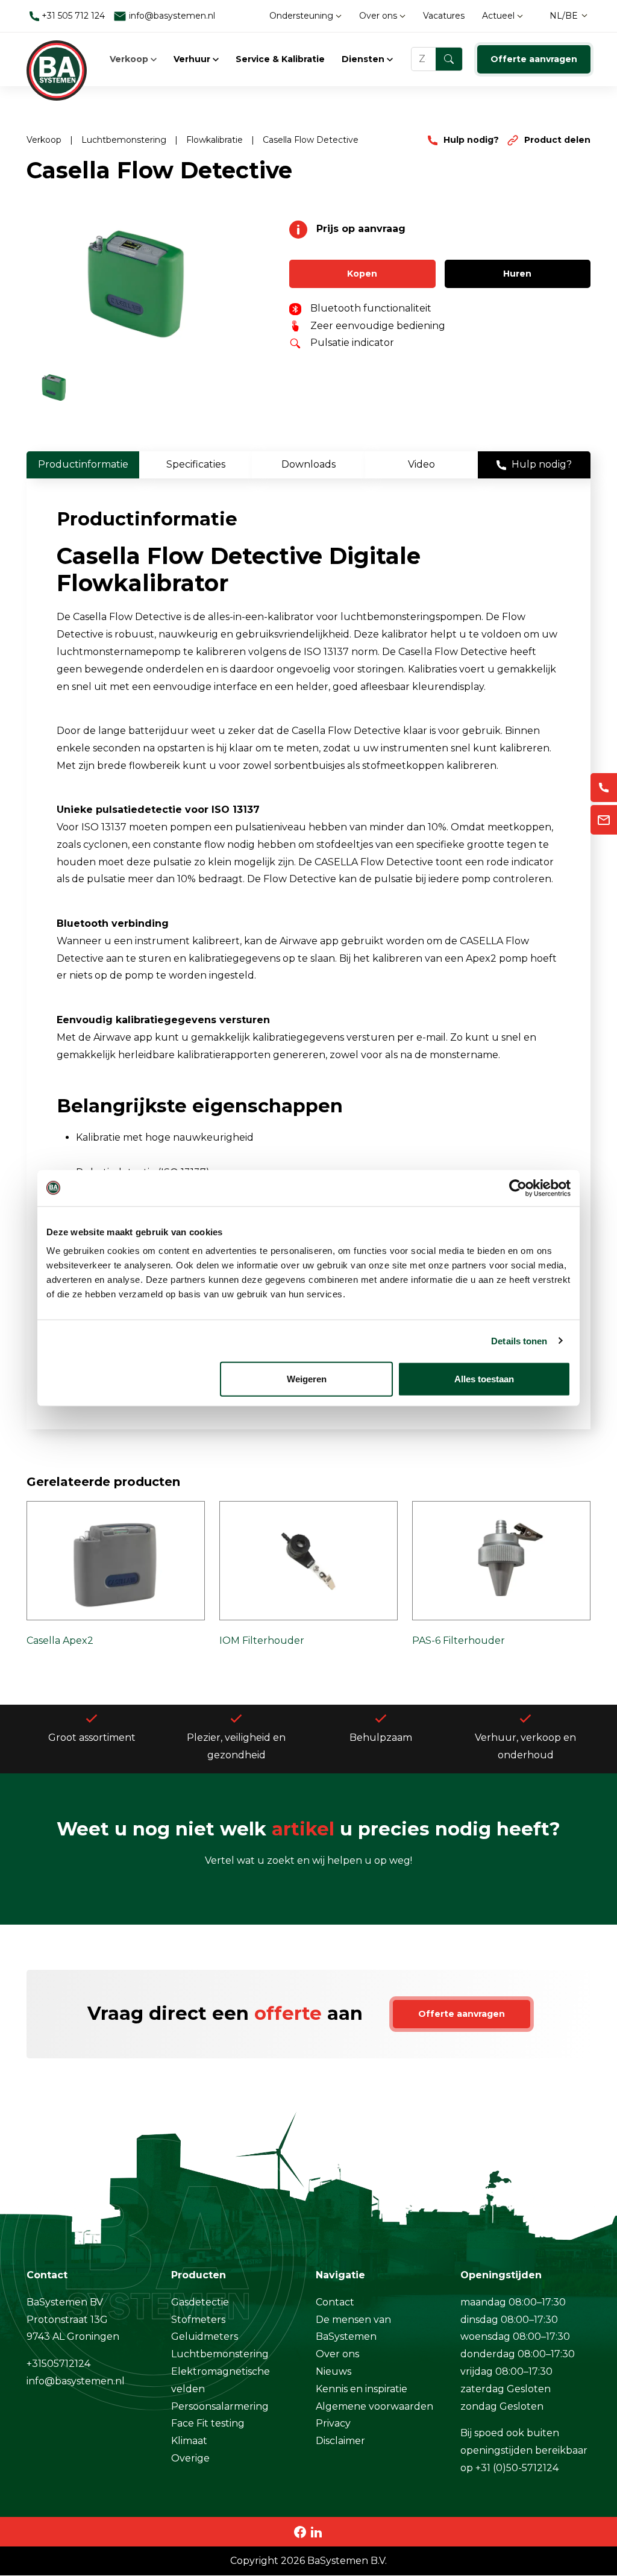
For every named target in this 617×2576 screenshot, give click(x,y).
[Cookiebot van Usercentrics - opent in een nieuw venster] (518, 1188)
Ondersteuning (302, 16)
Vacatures (444, 16)
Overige (190, 2458)
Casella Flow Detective (311, 140)
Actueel (500, 16)
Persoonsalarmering (220, 2406)
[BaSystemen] (57, 59)
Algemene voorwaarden (374, 2406)
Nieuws (334, 2371)
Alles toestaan (484, 1379)
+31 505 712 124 (72, 16)
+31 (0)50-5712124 (517, 2468)
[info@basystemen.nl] (604, 820)
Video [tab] (421, 464)
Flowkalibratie (216, 140)
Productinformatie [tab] (83, 464)
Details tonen (519, 1340)
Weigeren (307, 1379)
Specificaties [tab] (196, 464)
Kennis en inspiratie (362, 2389)
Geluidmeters (205, 2336)
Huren (517, 274)
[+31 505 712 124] (604, 788)
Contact (335, 2302)
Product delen (556, 140)
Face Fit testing (208, 2423)
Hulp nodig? (471, 140)
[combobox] (437, 59)
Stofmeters (198, 2320)
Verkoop (130, 59)
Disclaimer (340, 2441)
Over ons (379, 16)
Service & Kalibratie (280, 59)
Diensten (364, 59)
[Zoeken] (449, 59)
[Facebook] (300, 2531)
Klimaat (189, 2441)
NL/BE (564, 16)
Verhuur (193, 59)
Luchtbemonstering (125, 140)
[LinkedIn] (316, 2531)
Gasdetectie (200, 2302)
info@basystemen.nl (171, 16)
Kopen (362, 274)
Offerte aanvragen (534, 59)
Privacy (333, 2423)
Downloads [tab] (308, 464)
